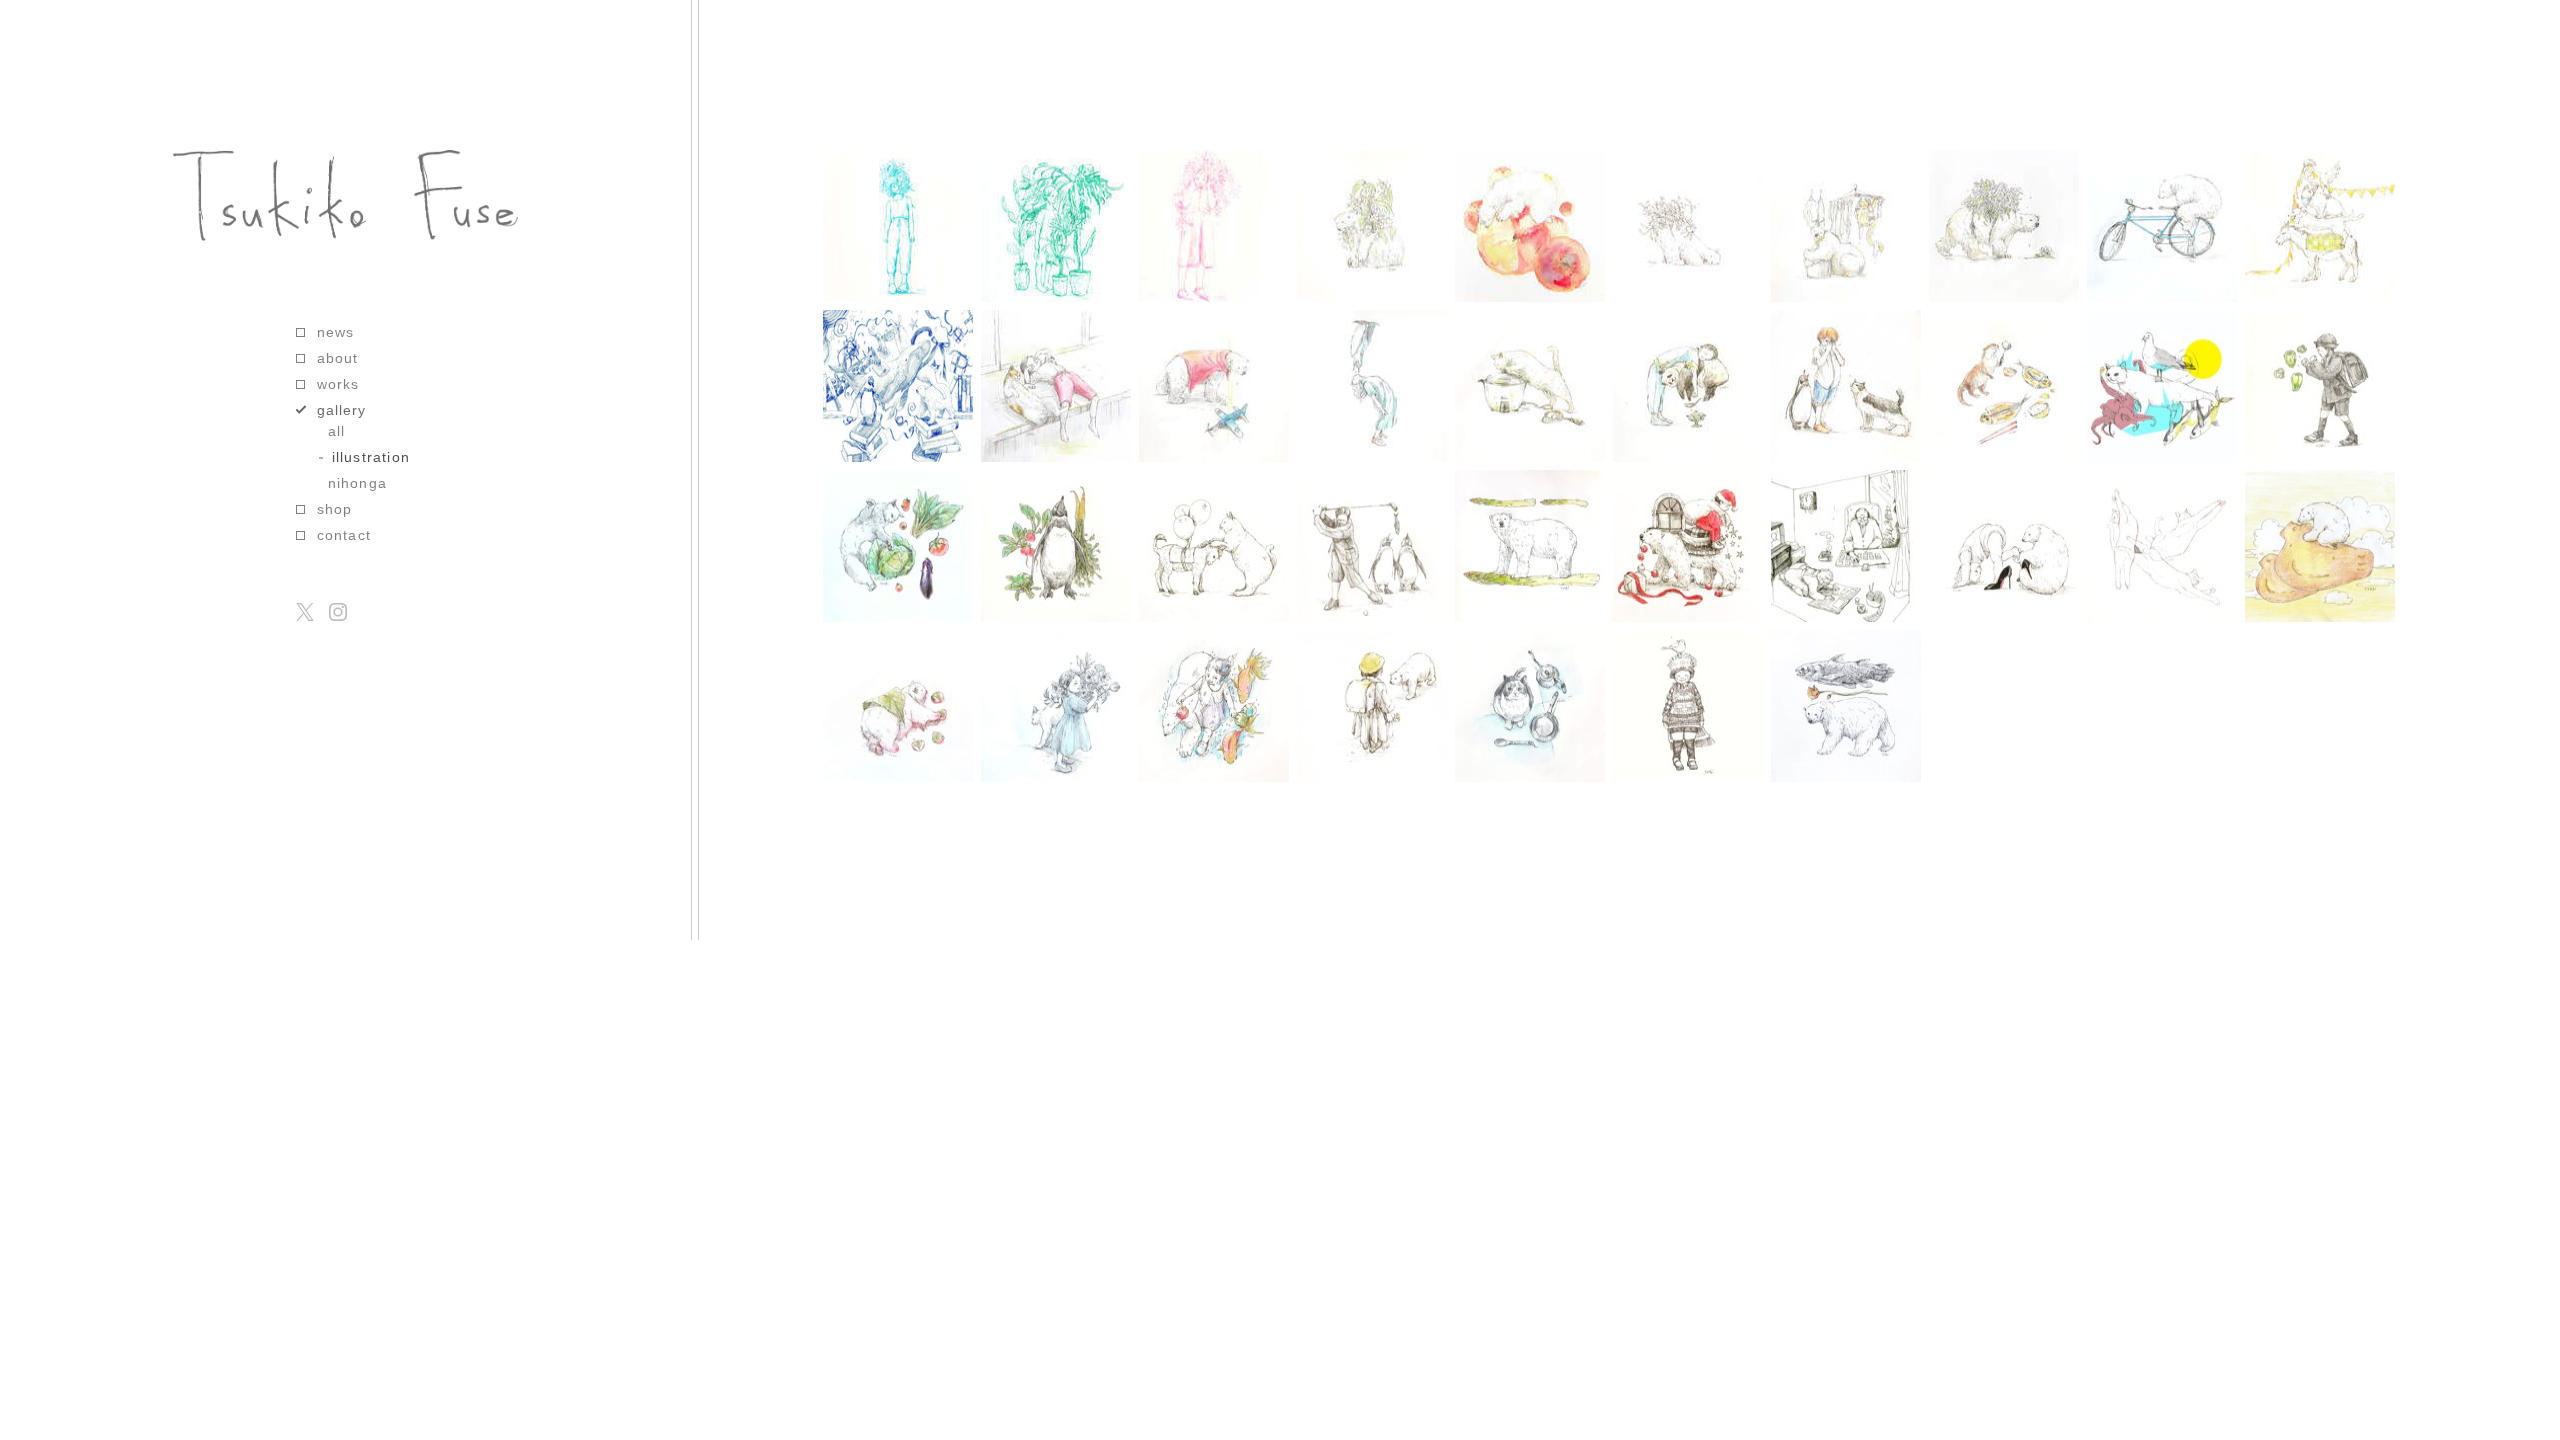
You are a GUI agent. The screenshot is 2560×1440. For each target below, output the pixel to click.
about (338, 358)
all (337, 431)
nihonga (357, 483)
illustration (371, 457)
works (338, 384)
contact (344, 535)
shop (335, 509)
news (336, 332)
